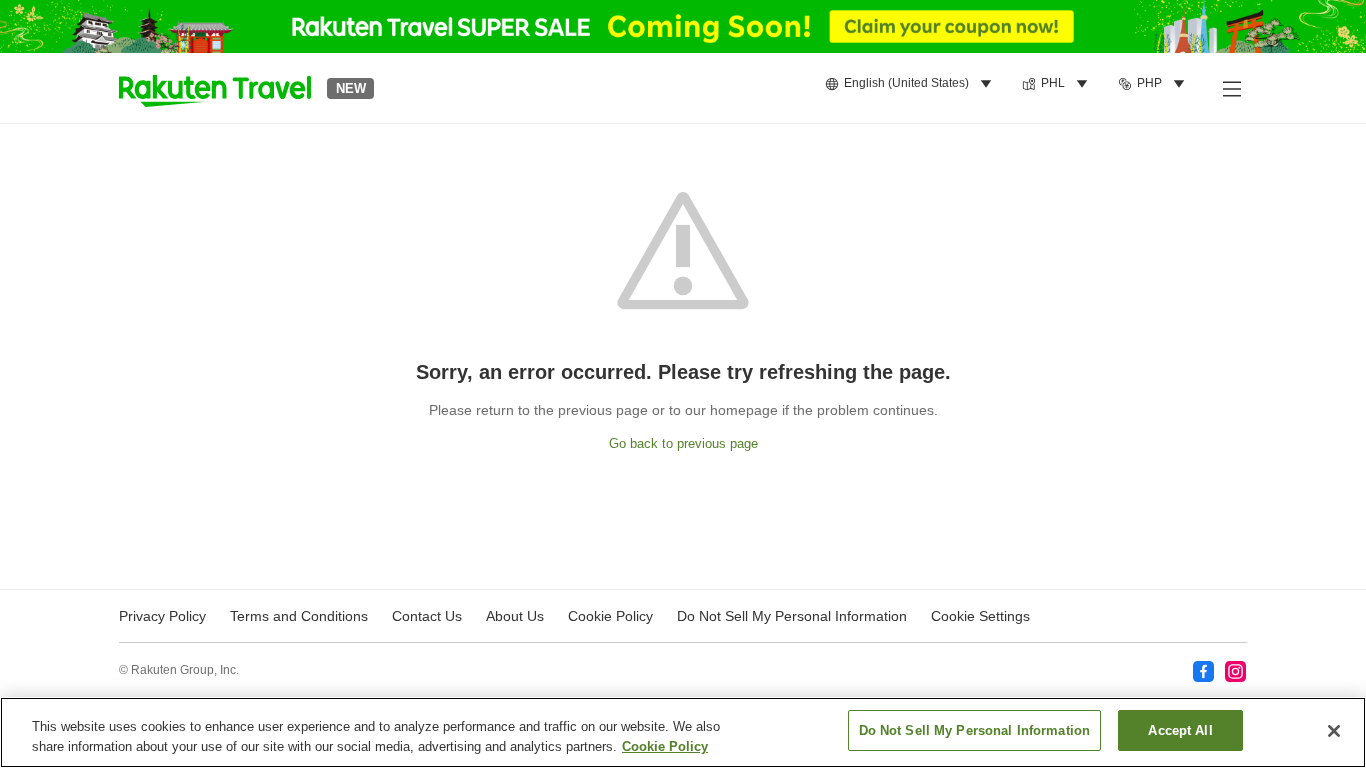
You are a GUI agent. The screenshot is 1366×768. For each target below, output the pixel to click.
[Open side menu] (1231, 88)
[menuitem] (911, 84)
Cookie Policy (665, 746)
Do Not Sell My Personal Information (975, 730)
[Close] (1334, 731)
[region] (683, 732)
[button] (215, 88)
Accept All (1180, 730)
